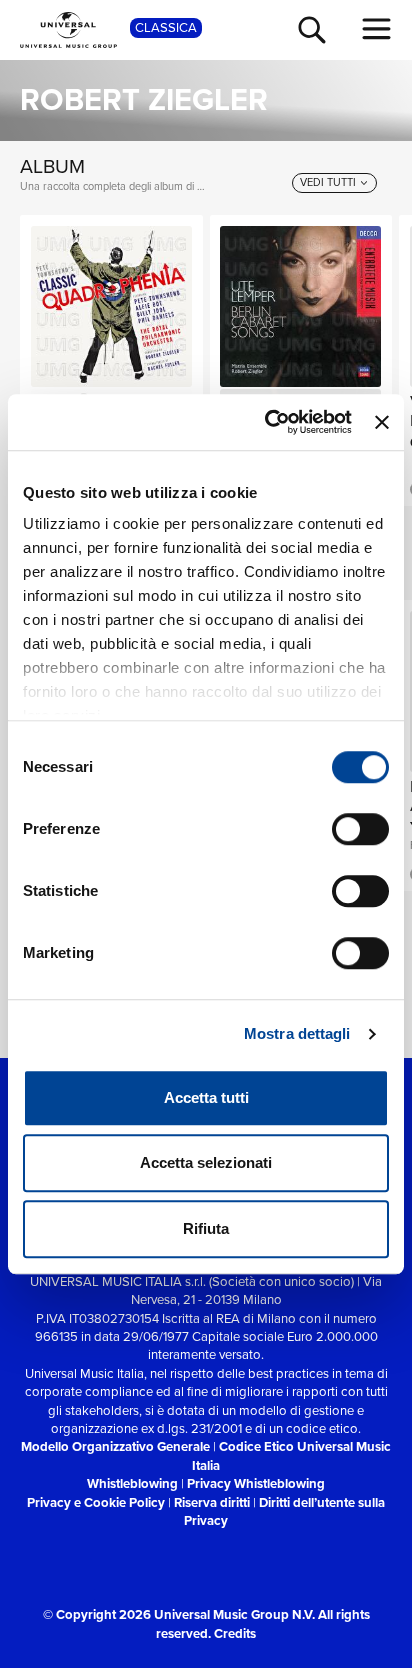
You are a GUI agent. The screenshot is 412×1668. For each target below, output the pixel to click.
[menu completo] (377, 29)
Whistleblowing (132, 1483)
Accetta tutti (206, 1097)
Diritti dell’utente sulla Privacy (284, 1511)
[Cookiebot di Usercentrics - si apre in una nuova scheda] (267, 422)
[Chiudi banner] (382, 422)
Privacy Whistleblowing (256, 1483)
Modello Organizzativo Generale (115, 1446)
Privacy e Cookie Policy (96, 1502)
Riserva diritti (212, 1502)
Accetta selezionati (206, 1162)
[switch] (360, 829)
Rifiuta (206, 1228)
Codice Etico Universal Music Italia (291, 1455)
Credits (235, 1633)
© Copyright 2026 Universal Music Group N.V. (179, 1614)
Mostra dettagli (297, 1033)
